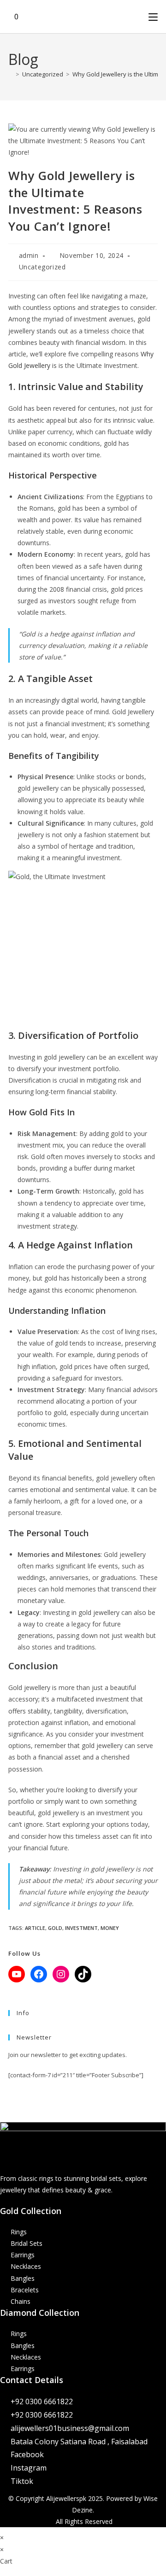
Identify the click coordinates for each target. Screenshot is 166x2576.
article (35, 1928)
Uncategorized (42, 267)
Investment (81, 1928)
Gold (55, 1928)
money (110, 1928)
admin (29, 255)
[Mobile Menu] (153, 17)
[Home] (11, 74)
